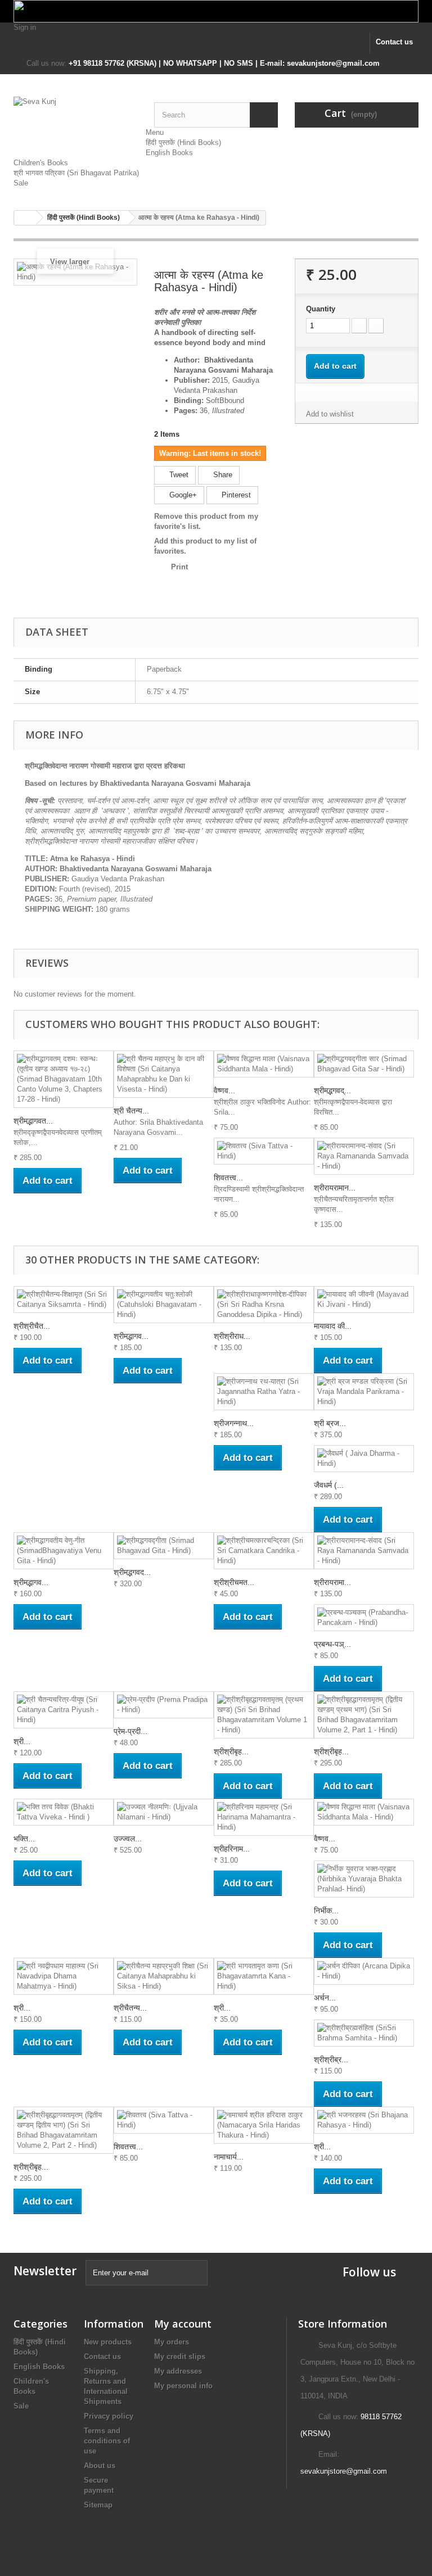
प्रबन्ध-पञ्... (332, 1644)
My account (183, 2324)
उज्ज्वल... (128, 1839)
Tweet (178, 475)
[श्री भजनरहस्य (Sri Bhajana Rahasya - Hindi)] (364, 2120)
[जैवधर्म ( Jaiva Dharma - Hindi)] (364, 1459)
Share (222, 475)
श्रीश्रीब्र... (331, 2059)
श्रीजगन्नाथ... (234, 1423)
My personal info (183, 2386)
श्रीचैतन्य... (130, 2008)
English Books (169, 153)
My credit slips (180, 2357)
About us (100, 2466)
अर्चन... (325, 1998)
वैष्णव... (224, 1090)
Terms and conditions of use (107, 2441)
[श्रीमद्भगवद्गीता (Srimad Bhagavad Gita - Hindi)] (164, 1546)
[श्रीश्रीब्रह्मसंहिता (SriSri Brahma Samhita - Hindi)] (364, 2033)
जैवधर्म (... (329, 1485)
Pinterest (235, 495)
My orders (172, 2342)
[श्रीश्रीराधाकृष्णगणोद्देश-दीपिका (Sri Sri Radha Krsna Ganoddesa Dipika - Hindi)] (264, 1305)
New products (108, 2342)
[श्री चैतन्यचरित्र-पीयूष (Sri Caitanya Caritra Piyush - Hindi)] (64, 1710)
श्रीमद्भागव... (131, 1336)
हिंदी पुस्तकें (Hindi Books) (183, 142)
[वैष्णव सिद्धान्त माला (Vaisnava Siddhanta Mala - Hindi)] (264, 1064)
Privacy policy (109, 2416)
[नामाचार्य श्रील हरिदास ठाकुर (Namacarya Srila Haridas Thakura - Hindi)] (264, 2125)
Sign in (25, 27)
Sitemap (98, 2505)
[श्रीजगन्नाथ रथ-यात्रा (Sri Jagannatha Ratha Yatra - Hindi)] (264, 1392)
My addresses (178, 2371)
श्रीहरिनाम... (232, 1849)
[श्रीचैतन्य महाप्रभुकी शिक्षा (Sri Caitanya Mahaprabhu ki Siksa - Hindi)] (164, 1976)
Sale (21, 183)
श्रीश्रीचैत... (32, 1326)
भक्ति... (24, 1839)
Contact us (394, 42)
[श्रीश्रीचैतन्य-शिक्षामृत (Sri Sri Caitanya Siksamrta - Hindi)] (64, 1300)
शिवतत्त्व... (228, 1178)
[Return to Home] (25, 218)
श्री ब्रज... (330, 1423)
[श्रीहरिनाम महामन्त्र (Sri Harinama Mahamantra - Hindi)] (264, 1817)
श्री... (22, 1741)
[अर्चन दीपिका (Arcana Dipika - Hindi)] (364, 1971)
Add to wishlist (330, 414)
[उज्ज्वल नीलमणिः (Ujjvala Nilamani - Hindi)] (164, 1812)
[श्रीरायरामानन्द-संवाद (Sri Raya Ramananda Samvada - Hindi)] (364, 1156)
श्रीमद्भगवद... (132, 1572)
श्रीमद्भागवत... (33, 1121)
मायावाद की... (333, 1326)
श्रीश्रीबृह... (231, 1751)
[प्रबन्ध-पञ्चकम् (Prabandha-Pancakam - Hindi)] (364, 1618)
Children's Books (41, 163)
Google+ (182, 495)
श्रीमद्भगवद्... (332, 1090)
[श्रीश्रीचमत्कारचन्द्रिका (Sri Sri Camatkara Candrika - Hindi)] (264, 1551)
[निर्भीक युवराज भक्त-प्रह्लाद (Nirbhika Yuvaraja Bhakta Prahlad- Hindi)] (364, 1879)
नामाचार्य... (229, 2157)
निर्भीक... (326, 1911)
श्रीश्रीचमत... (234, 1582)
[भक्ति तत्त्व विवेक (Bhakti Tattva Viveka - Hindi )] (64, 1812)
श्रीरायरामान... (335, 1188)
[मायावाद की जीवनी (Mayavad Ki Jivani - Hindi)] (364, 1300)
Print (179, 567)
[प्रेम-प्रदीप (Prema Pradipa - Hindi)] (164, 1705)
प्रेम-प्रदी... (130, 1731)
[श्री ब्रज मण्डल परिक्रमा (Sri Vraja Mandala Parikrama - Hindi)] (364, 1392)
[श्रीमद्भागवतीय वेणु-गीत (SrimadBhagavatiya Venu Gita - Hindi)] (64, 1551)
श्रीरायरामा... (332, 1582)
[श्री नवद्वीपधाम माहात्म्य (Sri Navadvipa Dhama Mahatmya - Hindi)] (64, 1976)
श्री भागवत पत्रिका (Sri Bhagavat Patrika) (76, 173)
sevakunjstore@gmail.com (344, 2471)
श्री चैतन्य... (131, 1111)
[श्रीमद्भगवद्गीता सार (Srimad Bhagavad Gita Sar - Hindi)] (364, 1064)
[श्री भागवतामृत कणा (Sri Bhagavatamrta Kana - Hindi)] (264, 1976)
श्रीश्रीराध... (232, 1336)
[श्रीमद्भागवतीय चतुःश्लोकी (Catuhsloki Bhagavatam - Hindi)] (164, 1305)
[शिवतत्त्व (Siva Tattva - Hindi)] (264, 1151)
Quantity (321, 309)
